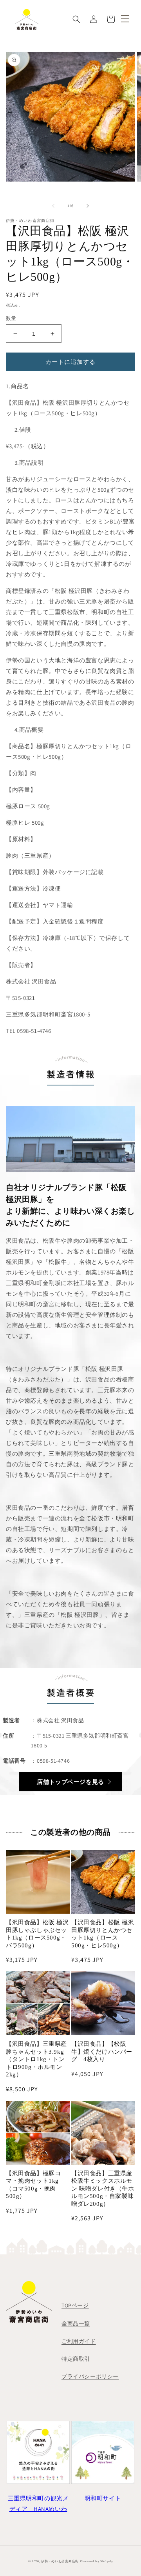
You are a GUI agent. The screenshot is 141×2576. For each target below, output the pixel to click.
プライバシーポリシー (90, 2376)
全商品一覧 (76, 2323)
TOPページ (75, 2305)
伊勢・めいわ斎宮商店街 (60, 2561)
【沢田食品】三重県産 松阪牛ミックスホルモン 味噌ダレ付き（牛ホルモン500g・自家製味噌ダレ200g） (103, 2189)
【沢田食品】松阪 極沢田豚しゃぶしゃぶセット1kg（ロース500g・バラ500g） (37, 1934)
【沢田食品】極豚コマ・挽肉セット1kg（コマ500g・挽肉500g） (33, 2185)
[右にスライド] (88, 206)
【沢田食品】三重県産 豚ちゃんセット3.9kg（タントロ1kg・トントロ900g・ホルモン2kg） (36, 2059)
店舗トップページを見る (70, 1782)
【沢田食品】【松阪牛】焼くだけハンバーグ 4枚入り (102, 2052)
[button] (76, 19)
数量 (11, 318)
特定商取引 (76, 2359)
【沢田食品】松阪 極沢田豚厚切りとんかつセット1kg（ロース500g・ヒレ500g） (103, 1934)
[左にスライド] (53, 206)
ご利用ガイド (79, 2341)
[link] (38, 2496)
